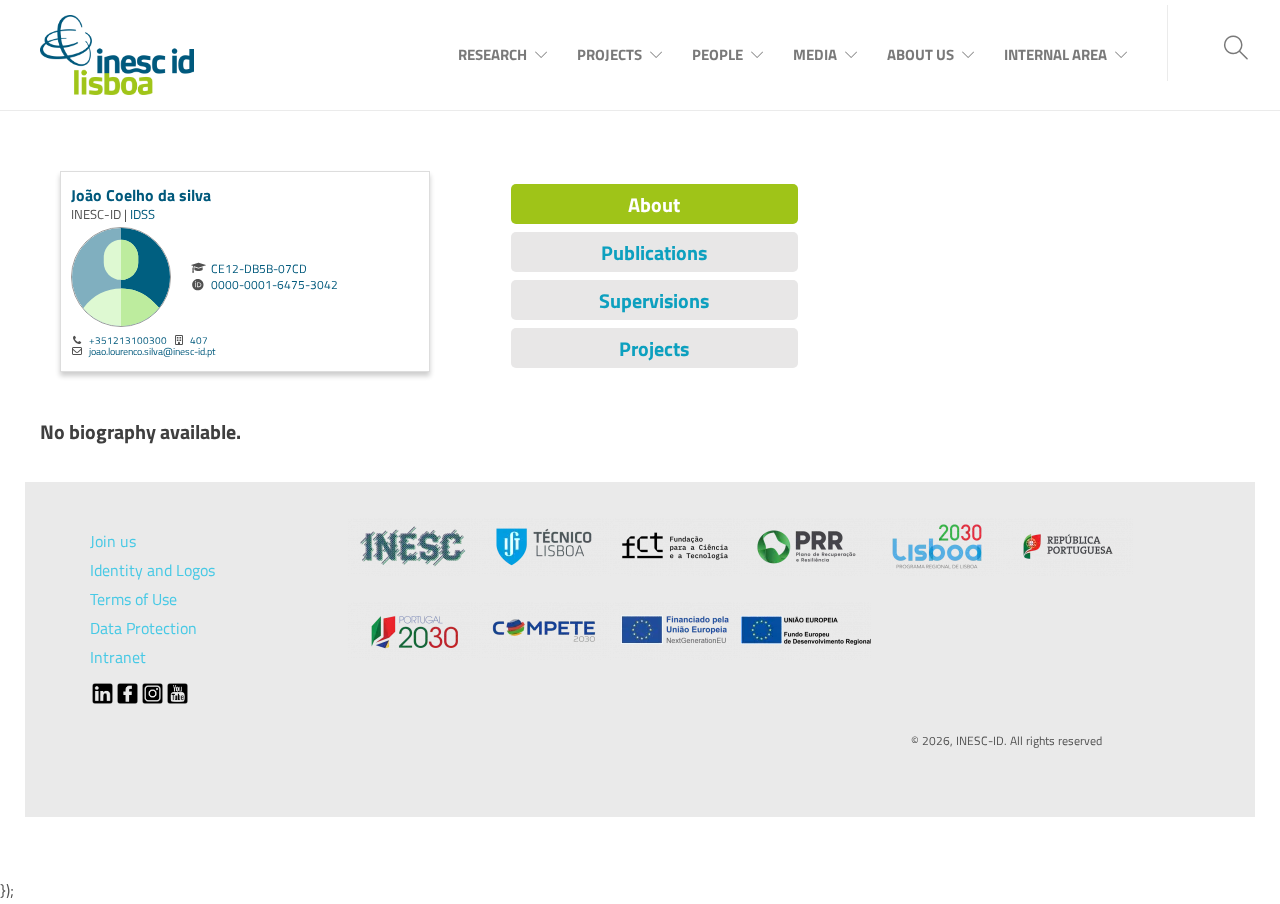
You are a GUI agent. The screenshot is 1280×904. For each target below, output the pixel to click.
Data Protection (143, 628)
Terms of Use (133, 599)
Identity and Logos (152, 570)
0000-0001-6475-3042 (274, 285)
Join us (113, 541)
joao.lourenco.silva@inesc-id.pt (152, 351)
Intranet (118, 657)
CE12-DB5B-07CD (259, 269)
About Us (920, 54)
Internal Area (1055, 54)
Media (815, 54)
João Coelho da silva (141, 195)
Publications (654, 252)
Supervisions (654, 300)
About (654, 204)
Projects (609, 54)
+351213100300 (128, 340)
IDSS (142, 214)
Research (492, 54)
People (717, 54)
